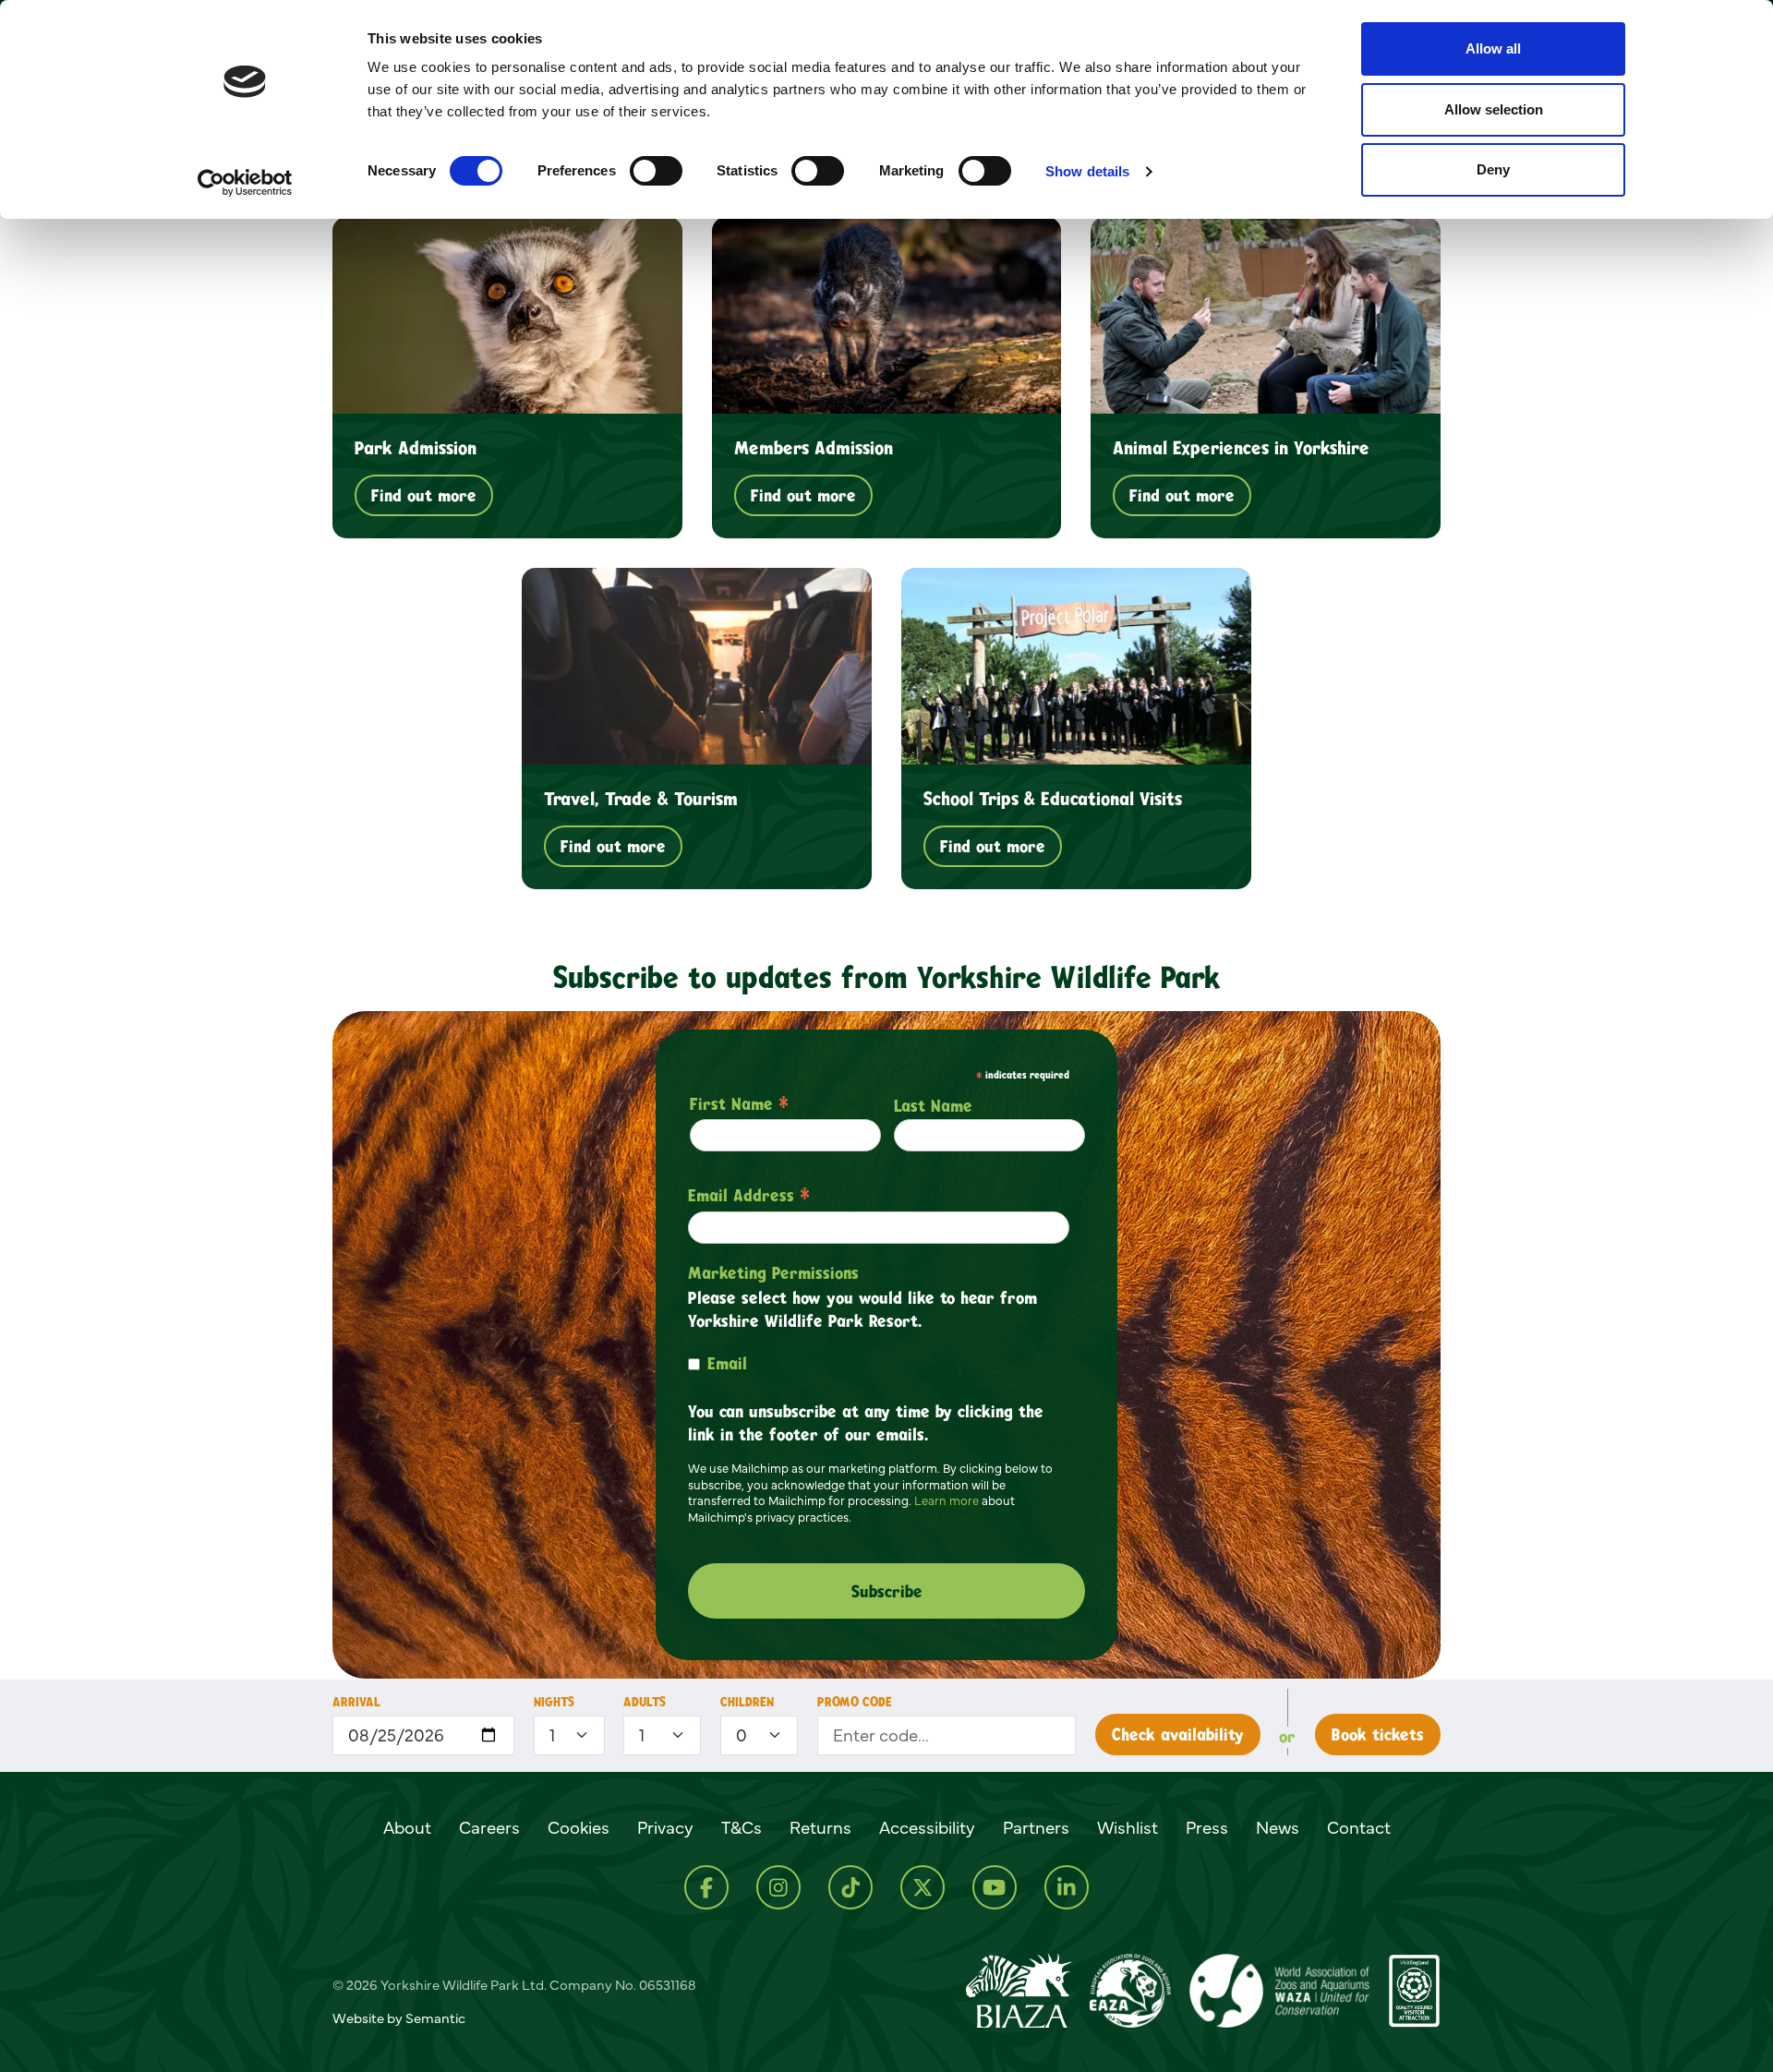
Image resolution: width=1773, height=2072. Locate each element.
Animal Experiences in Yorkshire (1241, 447)
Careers (489, 1827)
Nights (554, 1701)
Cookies (579, 1827)
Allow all (1493, 48)
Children (747, 1701)
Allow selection (1494, 109)
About (407, 1827)
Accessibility (927, 1827)
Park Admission (416, 447)
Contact (1359, 1827)
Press (1207, 1827)
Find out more (424, 495)
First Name (739, 1103)
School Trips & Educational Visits (1053, 798)
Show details (1087, 171)
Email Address (749, 1195)
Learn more (947, 1500)
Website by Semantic (399, 2018)
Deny (1493, 169)
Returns (820, 1827)
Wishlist (1128, 1827)
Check (1178, 1734)
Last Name (933, 1105)
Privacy (665, 1827)
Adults (645, 1701)
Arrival (356, 1701)
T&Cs (742, 1827)
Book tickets (1378, 1734)
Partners (1036, 1827)
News (1278, 1827)
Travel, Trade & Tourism (641, 798)
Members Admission (814, 447)
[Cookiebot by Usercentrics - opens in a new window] (245, 183)
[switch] (656, 171)
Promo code (855, 1701)
